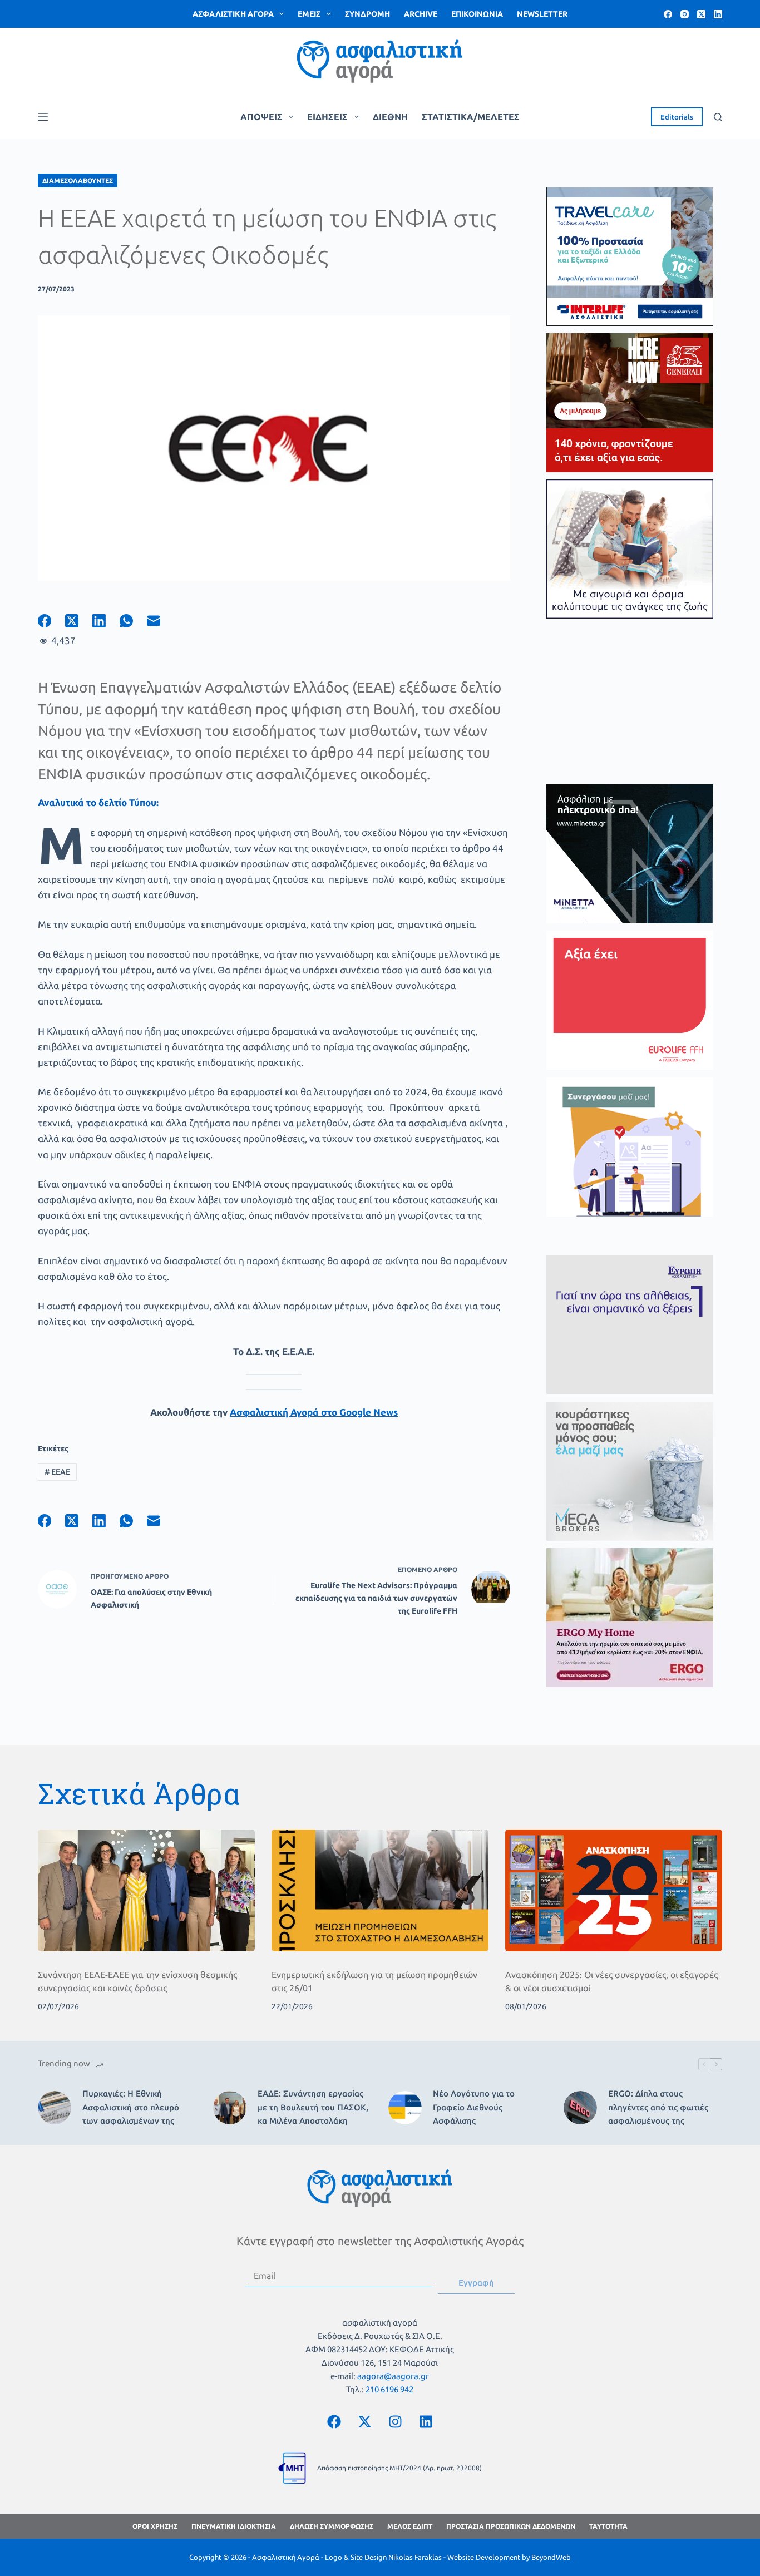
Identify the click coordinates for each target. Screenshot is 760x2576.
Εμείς (309, 14)
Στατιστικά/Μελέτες (471, 117)
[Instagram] (685, 14)
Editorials (677, 117)
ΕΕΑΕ (57, 1472)
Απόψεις (261, 117)
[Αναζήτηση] (718, 117)
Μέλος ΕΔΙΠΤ (410, 2526)
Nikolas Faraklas (415, 2557)
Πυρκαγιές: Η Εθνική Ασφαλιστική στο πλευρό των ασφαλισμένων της (131, 2107)
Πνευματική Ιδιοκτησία (234, 2526)
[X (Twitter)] (701, 14)
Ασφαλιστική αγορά (233, 14)
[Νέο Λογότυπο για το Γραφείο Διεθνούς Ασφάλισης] (405, 2108)
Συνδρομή (367, 14)
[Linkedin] (426, 2421)
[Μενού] (43, 117)
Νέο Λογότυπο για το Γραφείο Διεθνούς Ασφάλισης (474, 2107)
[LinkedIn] (718, 14)
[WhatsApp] (133, 621)
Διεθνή (390, 117)
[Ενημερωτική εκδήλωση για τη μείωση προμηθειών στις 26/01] (380, 1890)
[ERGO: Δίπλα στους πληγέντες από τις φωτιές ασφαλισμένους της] (580, 2108)
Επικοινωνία (477, 14)
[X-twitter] (364, 2421)
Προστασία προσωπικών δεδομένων (511, 2526)
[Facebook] (668, 14)
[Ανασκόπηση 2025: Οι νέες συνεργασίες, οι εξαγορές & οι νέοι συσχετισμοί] (614, 1890)
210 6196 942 (389, 2389)
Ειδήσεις (327, 117)
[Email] (161, 621)
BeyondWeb (551, 2557)
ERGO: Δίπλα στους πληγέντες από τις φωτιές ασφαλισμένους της (658, 2107)
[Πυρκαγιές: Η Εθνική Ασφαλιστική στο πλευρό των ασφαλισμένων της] (55, 2108)
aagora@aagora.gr (393, 2376)
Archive (421, 14)
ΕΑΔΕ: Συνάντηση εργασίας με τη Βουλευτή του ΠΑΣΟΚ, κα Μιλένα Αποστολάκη (313, 2107)
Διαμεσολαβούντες (78, 181)
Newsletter (542, 14)
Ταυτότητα (608, 2526)
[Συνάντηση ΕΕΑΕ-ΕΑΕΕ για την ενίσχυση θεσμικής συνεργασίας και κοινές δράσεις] (146, 1890)
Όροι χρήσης (155, 2526)
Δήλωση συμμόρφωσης (332, 2526)
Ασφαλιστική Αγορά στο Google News (314, 1412)
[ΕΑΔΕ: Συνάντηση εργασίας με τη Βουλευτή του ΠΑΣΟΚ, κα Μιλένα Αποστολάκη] (230, 2108)
